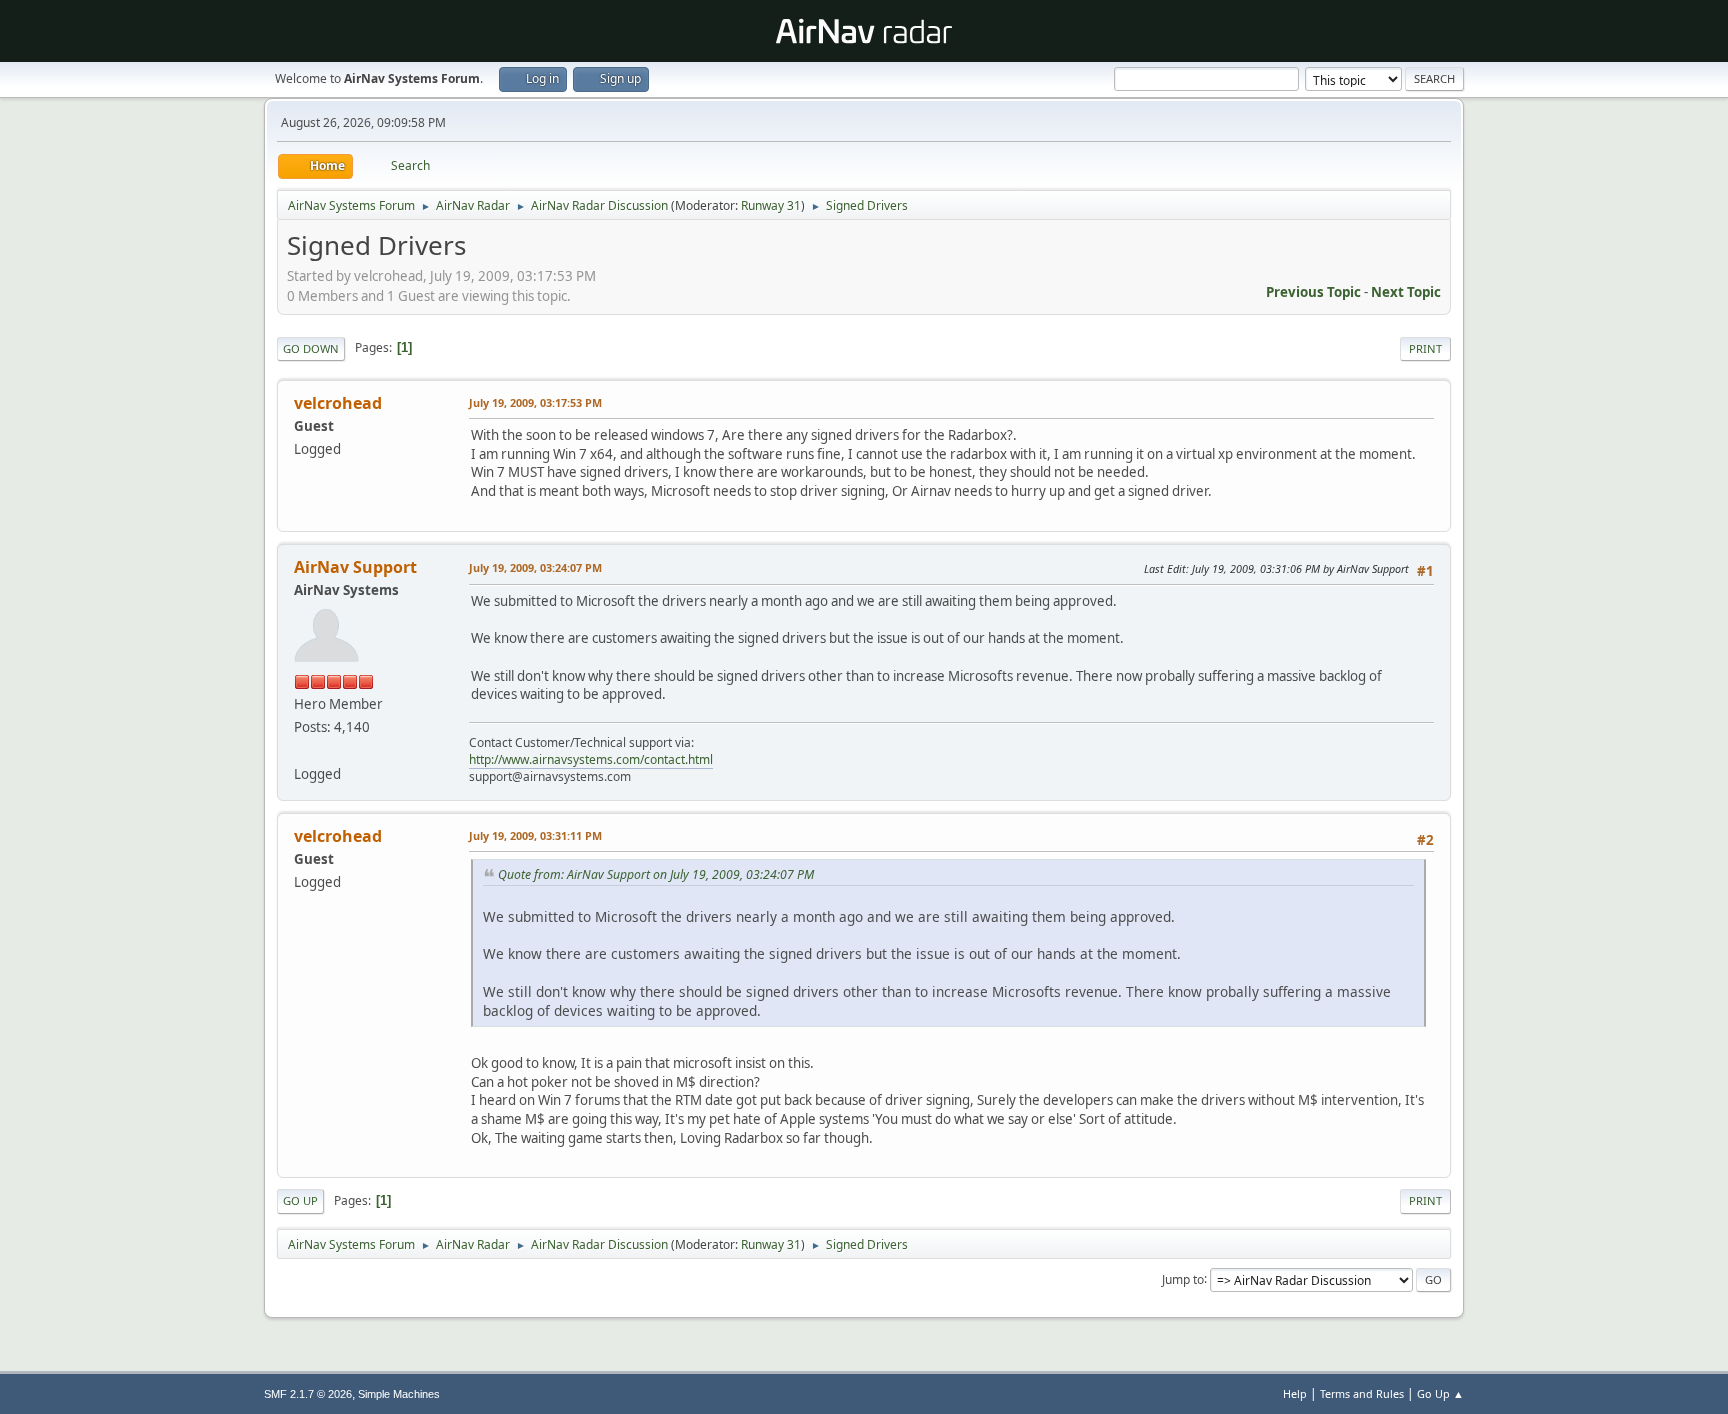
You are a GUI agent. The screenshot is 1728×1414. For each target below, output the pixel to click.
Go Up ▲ (1440, 1393)
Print (1425, 348)
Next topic (1406, 292)
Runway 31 (771, 205)
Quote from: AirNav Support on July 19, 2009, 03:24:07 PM (656, 874)
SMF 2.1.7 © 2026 (308, 1394)
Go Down (311, 348)
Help (1295, 1393)
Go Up (300, 1200)
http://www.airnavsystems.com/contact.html (591, 759)
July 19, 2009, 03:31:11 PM (535, 835)
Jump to (1183, 1278)
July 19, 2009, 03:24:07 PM (535, 567)
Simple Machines (399, 1394)
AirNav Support (355, 567)
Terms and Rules (1362, 1393)
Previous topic (1313, 292)
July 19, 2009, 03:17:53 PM (535, 402)
